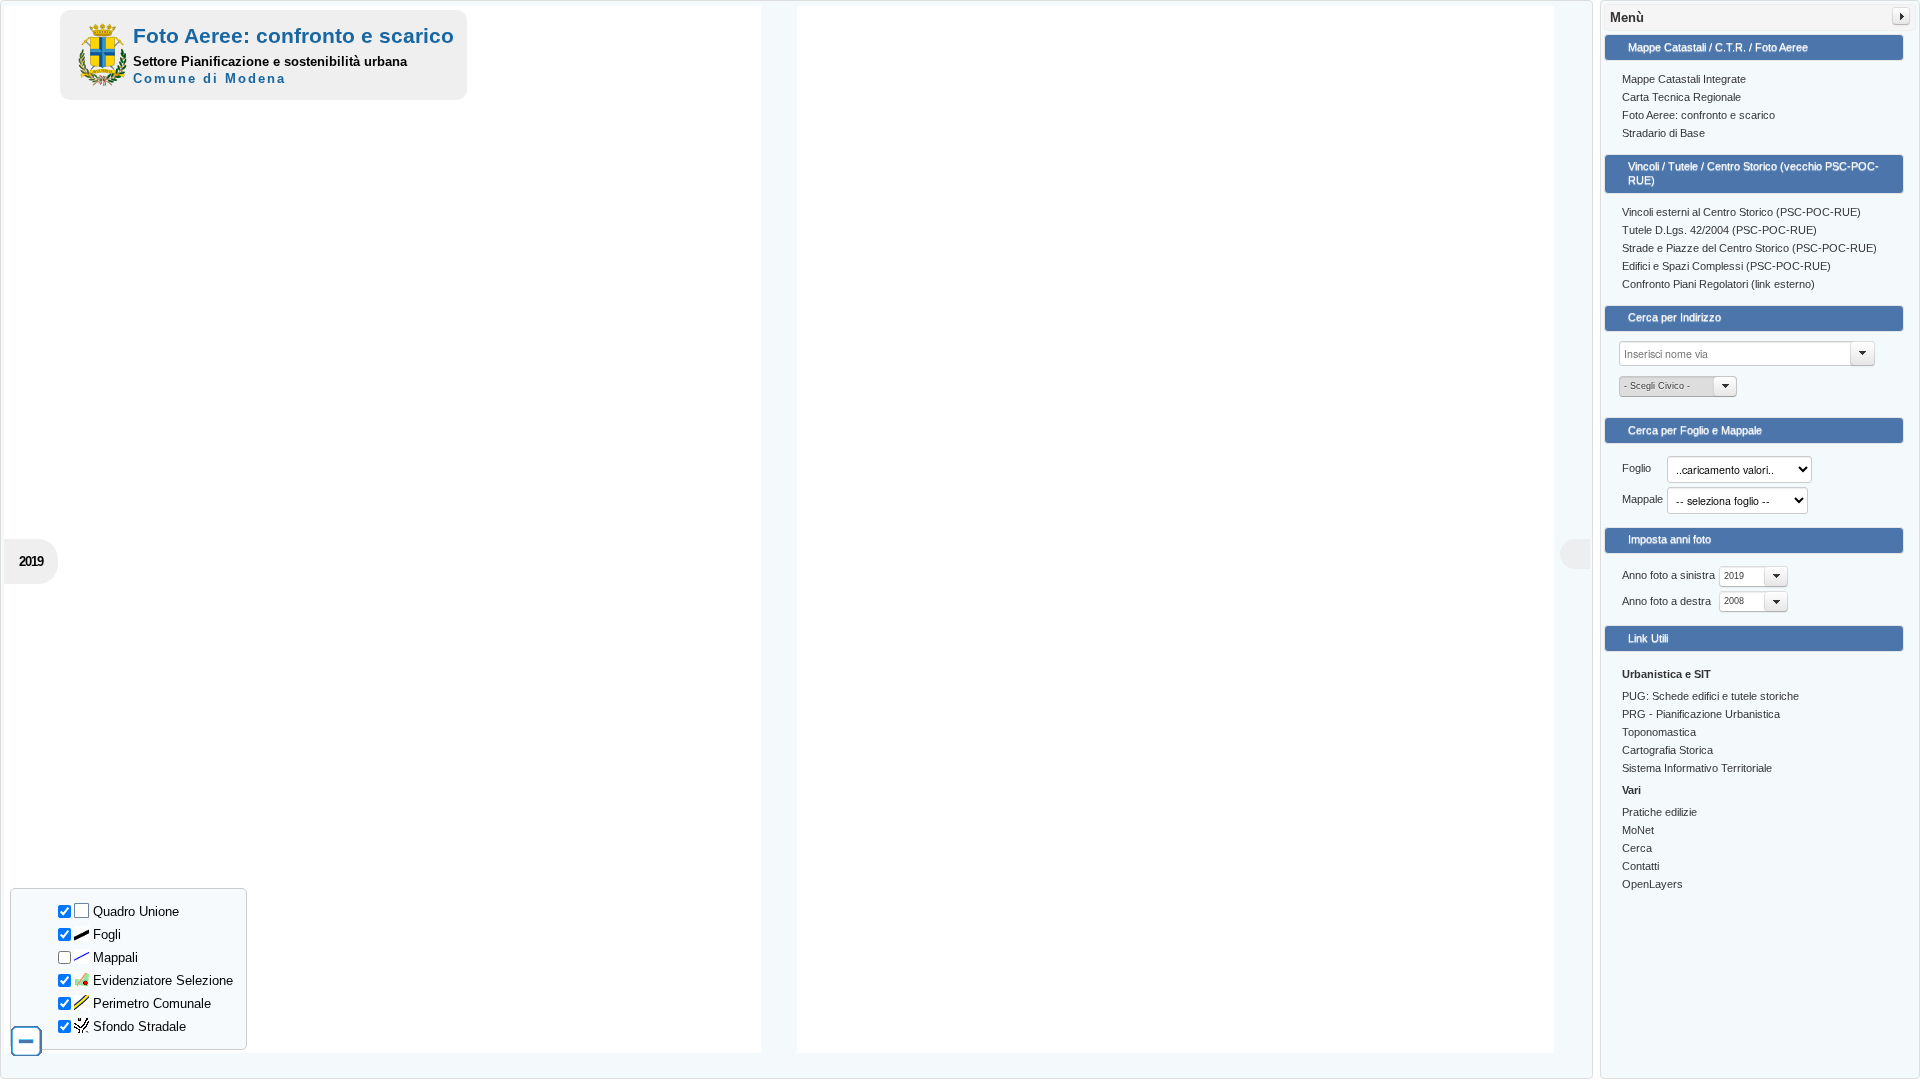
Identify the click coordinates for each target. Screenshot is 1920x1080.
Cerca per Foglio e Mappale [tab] (1695, 430)
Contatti (1640, 866)
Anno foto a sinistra (1668, 575)
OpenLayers (1652, 884)
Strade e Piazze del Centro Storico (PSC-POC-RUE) (1749, 248)
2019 (1734, 576)
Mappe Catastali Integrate (1684, 79)
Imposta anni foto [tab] (1669, 539)
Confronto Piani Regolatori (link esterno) (1718, 284)
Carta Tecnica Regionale (1681, 97)
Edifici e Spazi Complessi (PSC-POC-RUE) (1726, 266)
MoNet (1638, 830)
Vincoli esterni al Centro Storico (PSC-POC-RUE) (1741, 212)
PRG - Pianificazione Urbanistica (1701, 714)
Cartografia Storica (1667, 750)
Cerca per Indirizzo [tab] (1674, 317)
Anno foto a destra (1666, 601)
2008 (1734, 601)
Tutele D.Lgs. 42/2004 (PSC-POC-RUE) (1719, 230)
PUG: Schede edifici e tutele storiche (1710, 696)
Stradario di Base (1663, 133)
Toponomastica (1659, 732)
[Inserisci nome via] (1863, 353)
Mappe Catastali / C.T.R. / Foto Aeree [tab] (1718, 47)
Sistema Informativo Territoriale (1697, 768)
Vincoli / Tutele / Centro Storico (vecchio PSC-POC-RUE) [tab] (1753, 173)
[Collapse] (1901, 16)
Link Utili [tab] (1648, 638)
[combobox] (1753, 576)
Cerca (1637, 848)
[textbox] (1747, 353)
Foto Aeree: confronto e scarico (1698, 115)
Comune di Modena (209, 78)
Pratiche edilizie (1659, 812)
